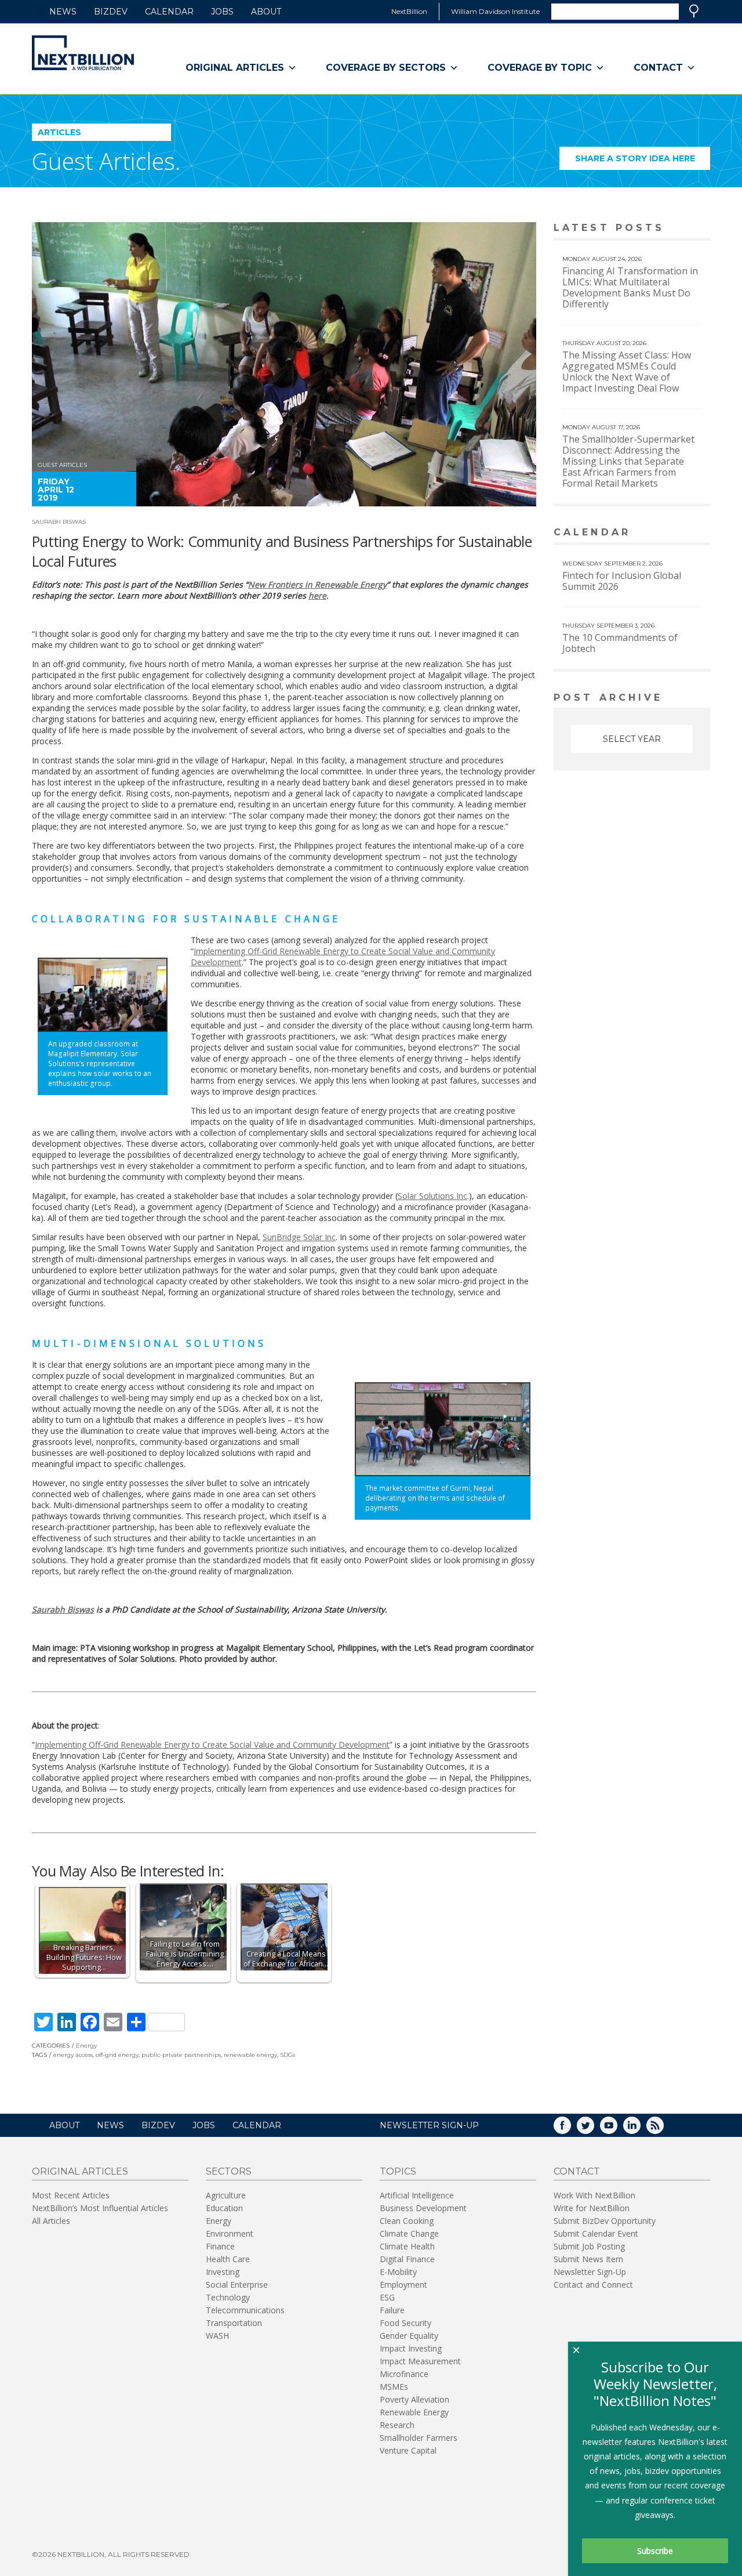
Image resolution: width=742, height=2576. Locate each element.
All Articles (51, 2221)
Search (694, 11)
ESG (387, 2297)
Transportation (234, 2323)
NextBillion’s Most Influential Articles (100, 2208)
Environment (230, 2233)
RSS (663, 2129)
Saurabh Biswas (59, 522)
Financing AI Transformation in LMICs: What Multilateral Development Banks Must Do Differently (630, 287)
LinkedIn (640, 2129)
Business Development (423, 2208)
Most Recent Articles (71, 2195)
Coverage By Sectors (386, 68)
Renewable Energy (414, 2412)
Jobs (222, 12)
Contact (658, 68)
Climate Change (409, 2233)
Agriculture (226, 2195)
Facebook (570, 2129)
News (63, 12)
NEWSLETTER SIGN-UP (429, 2125)
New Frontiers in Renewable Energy (317, 584)
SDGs (288, 2055)
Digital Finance (407, 2259)
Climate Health (407, 2246)
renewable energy (250, 2055)
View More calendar (672, 533)
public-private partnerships (181, 2055)
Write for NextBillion (592, 2208)
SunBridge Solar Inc (299, 1237)
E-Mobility (398, 2272)
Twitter (594, 2129)
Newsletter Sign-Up (590, 2272)
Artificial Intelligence (417, 2195)
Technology (228, 2297)
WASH (217, 2336)
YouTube (617, 2129)
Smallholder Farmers (419, 2438)
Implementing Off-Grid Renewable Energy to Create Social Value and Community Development (212, 1744)
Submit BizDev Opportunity (605, 2221)
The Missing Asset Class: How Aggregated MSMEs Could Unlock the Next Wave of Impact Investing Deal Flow (627, 372)
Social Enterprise (237, 2285)
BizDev (111, 12)
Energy (86, 2046)
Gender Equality (409, 2336)
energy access (73, 2055)
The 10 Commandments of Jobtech (620, 643)
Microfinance (404, 2374)
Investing (223, 2272)
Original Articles (235, 68)
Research (397, 2425)
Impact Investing (411, 2348)
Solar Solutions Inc (432, 1196)
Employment (403, 2285)
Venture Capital (408, 2450)
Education (224, 2208)
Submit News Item (588, 2259)
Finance (220, 2246)
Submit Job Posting (589, 2246)
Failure (392, 2310)
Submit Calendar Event (596, 2233)
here (317, 595)
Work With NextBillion (594, 2195)
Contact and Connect (593, 2285)
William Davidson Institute (495, 11)
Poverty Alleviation (414, 2399)
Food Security (405, 2323)
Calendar (169, 12)
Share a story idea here (643, 162)
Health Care (228, 2259)
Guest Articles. (106, 161)
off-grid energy (117, 2055)
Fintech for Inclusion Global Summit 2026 (622, 581)
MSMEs (394, 2387)
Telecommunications (245, 2310)
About (266, 12)
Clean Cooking (407, 2221)
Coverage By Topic (540, 68)
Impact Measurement (420, 2361)
